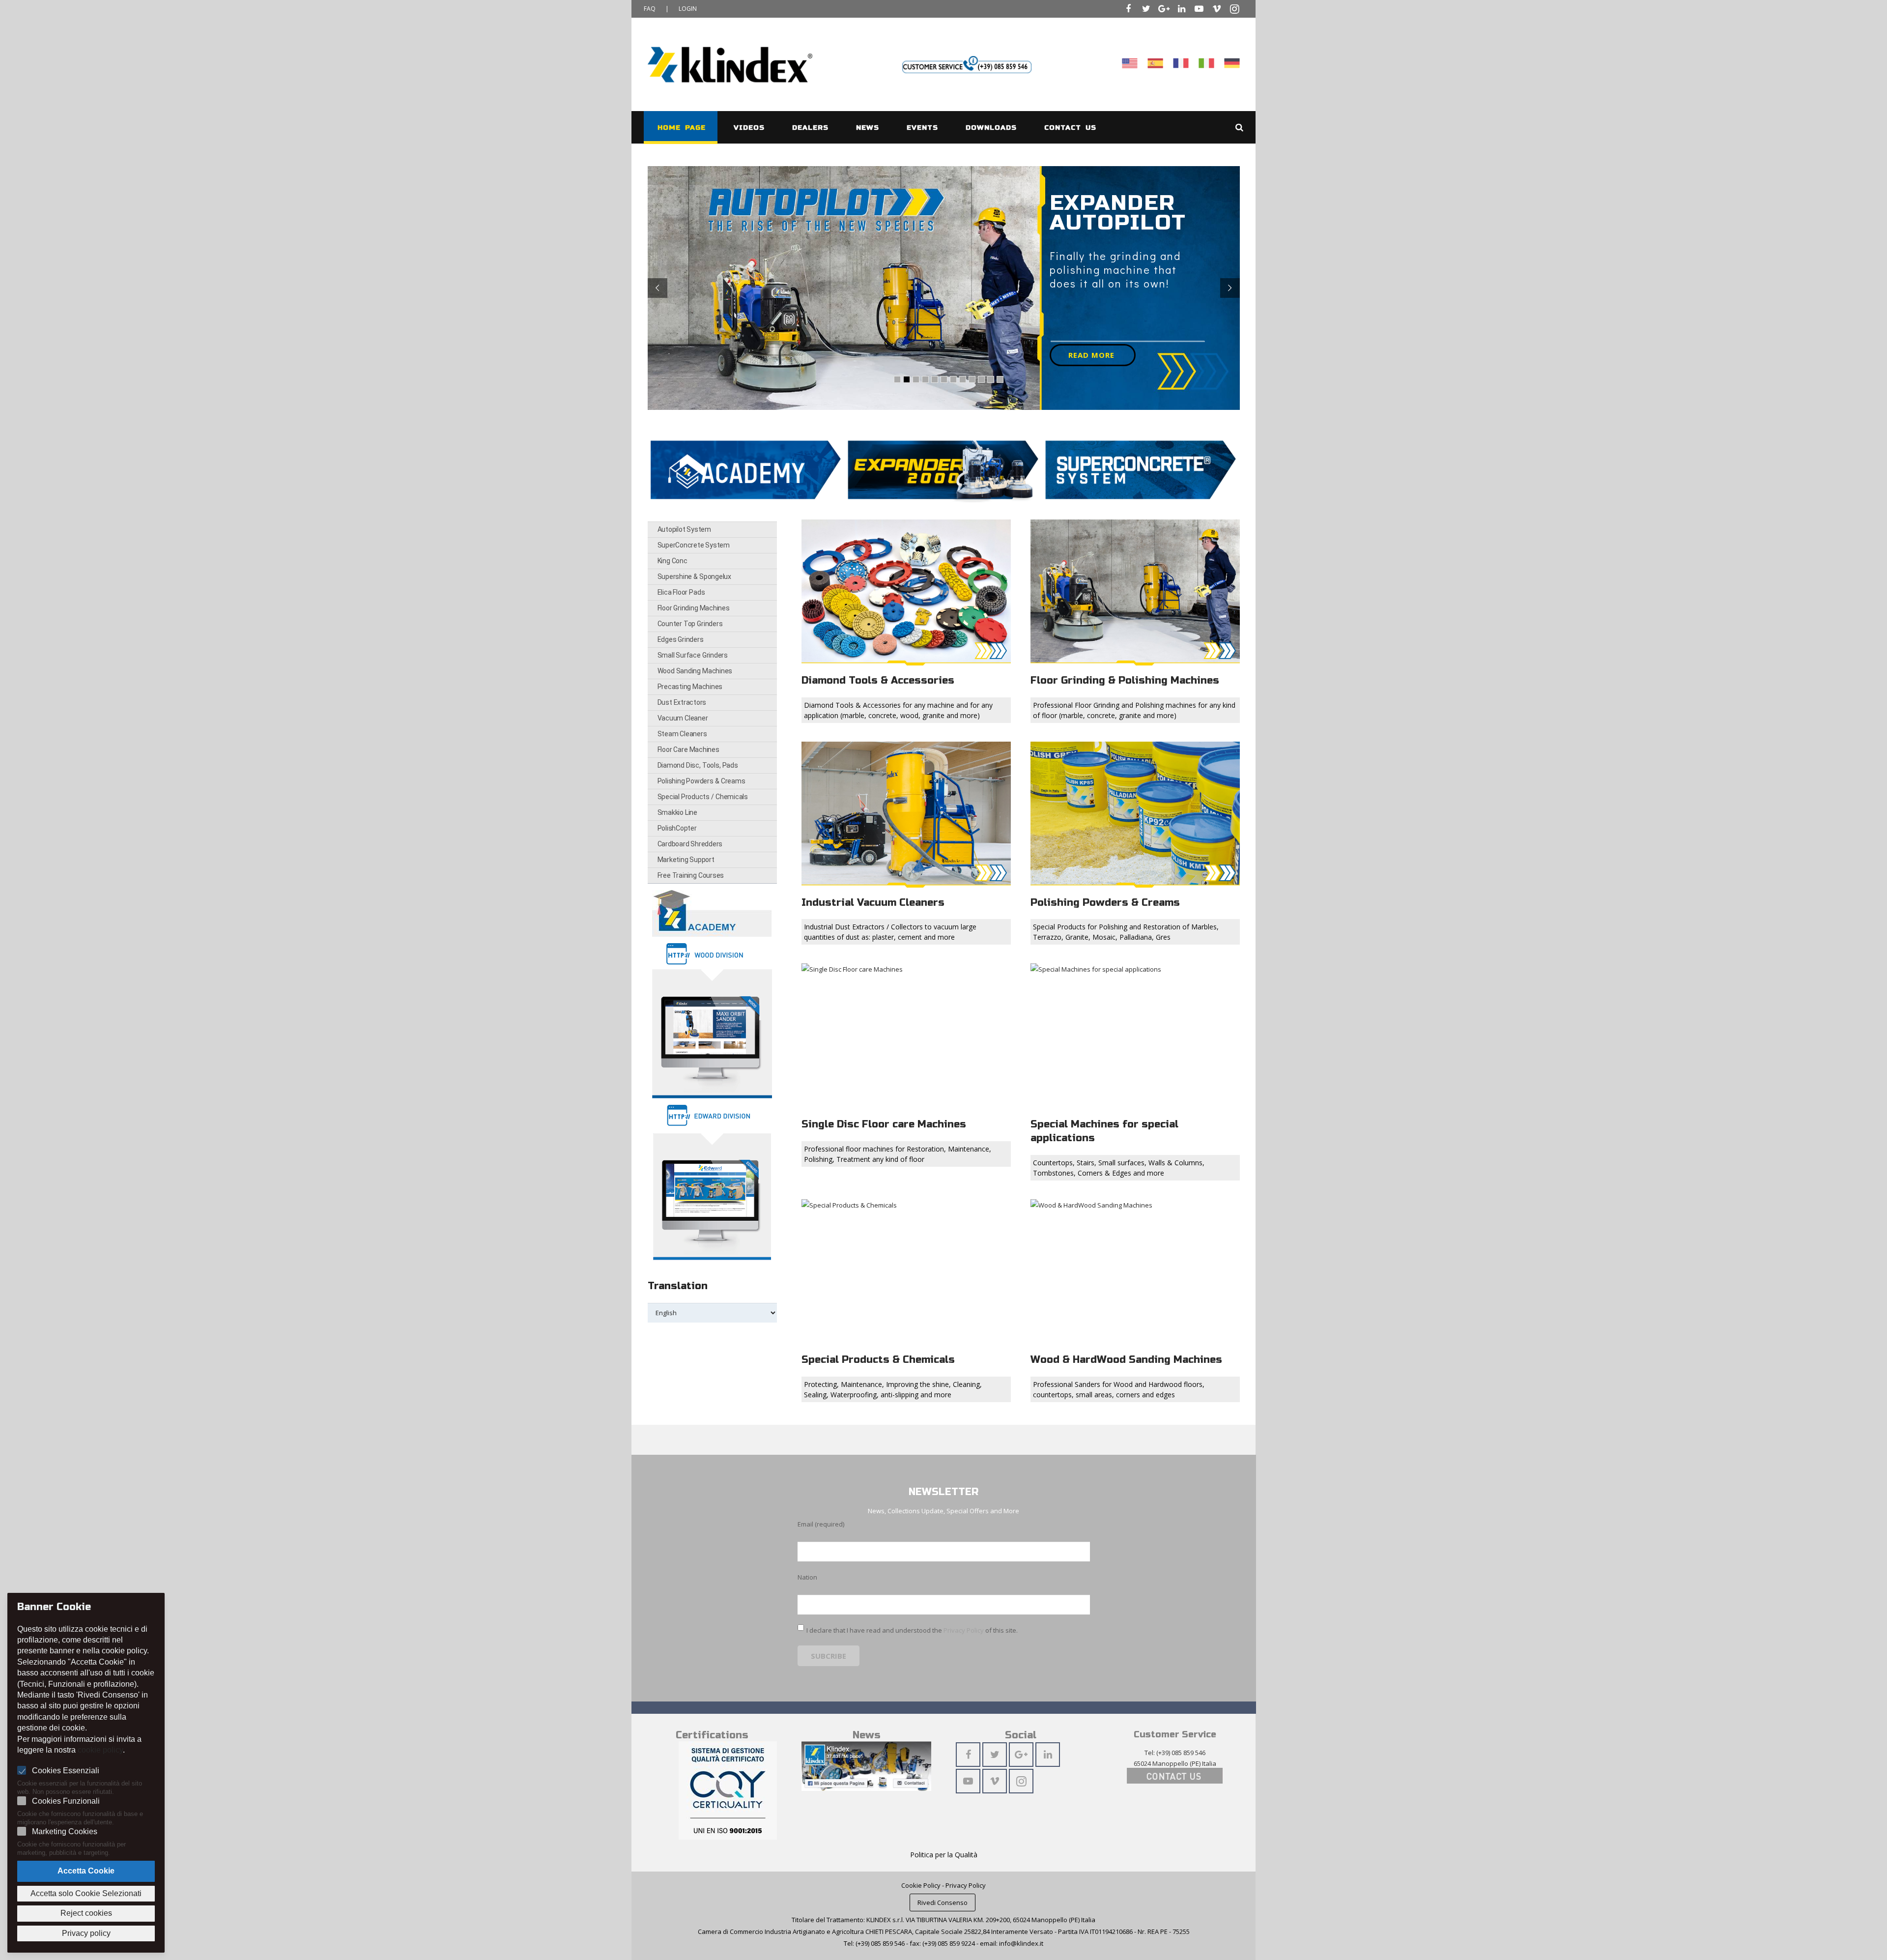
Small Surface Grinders (693, 655)
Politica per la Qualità (944, 1855)
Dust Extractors (682, 702)
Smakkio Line (677, 812)
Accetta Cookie (86, 1871)
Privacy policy (86, 1933)
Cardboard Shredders (690, 844)
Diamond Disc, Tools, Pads (698, 765)
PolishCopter (677, 828)
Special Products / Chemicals (703, 797)
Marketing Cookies (65, 1831)
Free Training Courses (691, 875)
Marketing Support (686, 860)
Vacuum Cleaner (683, 718)
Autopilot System (684, 529)
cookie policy (100, 1750)
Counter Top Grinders (690, 624)
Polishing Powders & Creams (701, 781)
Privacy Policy (964, 1630)
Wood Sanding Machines (695, 671)
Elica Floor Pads (681, 592)
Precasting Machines (690, 687)
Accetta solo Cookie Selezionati (86, 1893)
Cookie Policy (921, 1885)
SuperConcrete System (694, 545)
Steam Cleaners (682, 734)
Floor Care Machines (688, 749)
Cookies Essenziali (66, 1771)
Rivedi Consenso (943, 1902)
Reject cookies (86, 1913)
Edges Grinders (681, 639)
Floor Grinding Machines (694, 608)
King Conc (672, 561)
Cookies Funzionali (66, 1801)
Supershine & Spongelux (694, 576)
